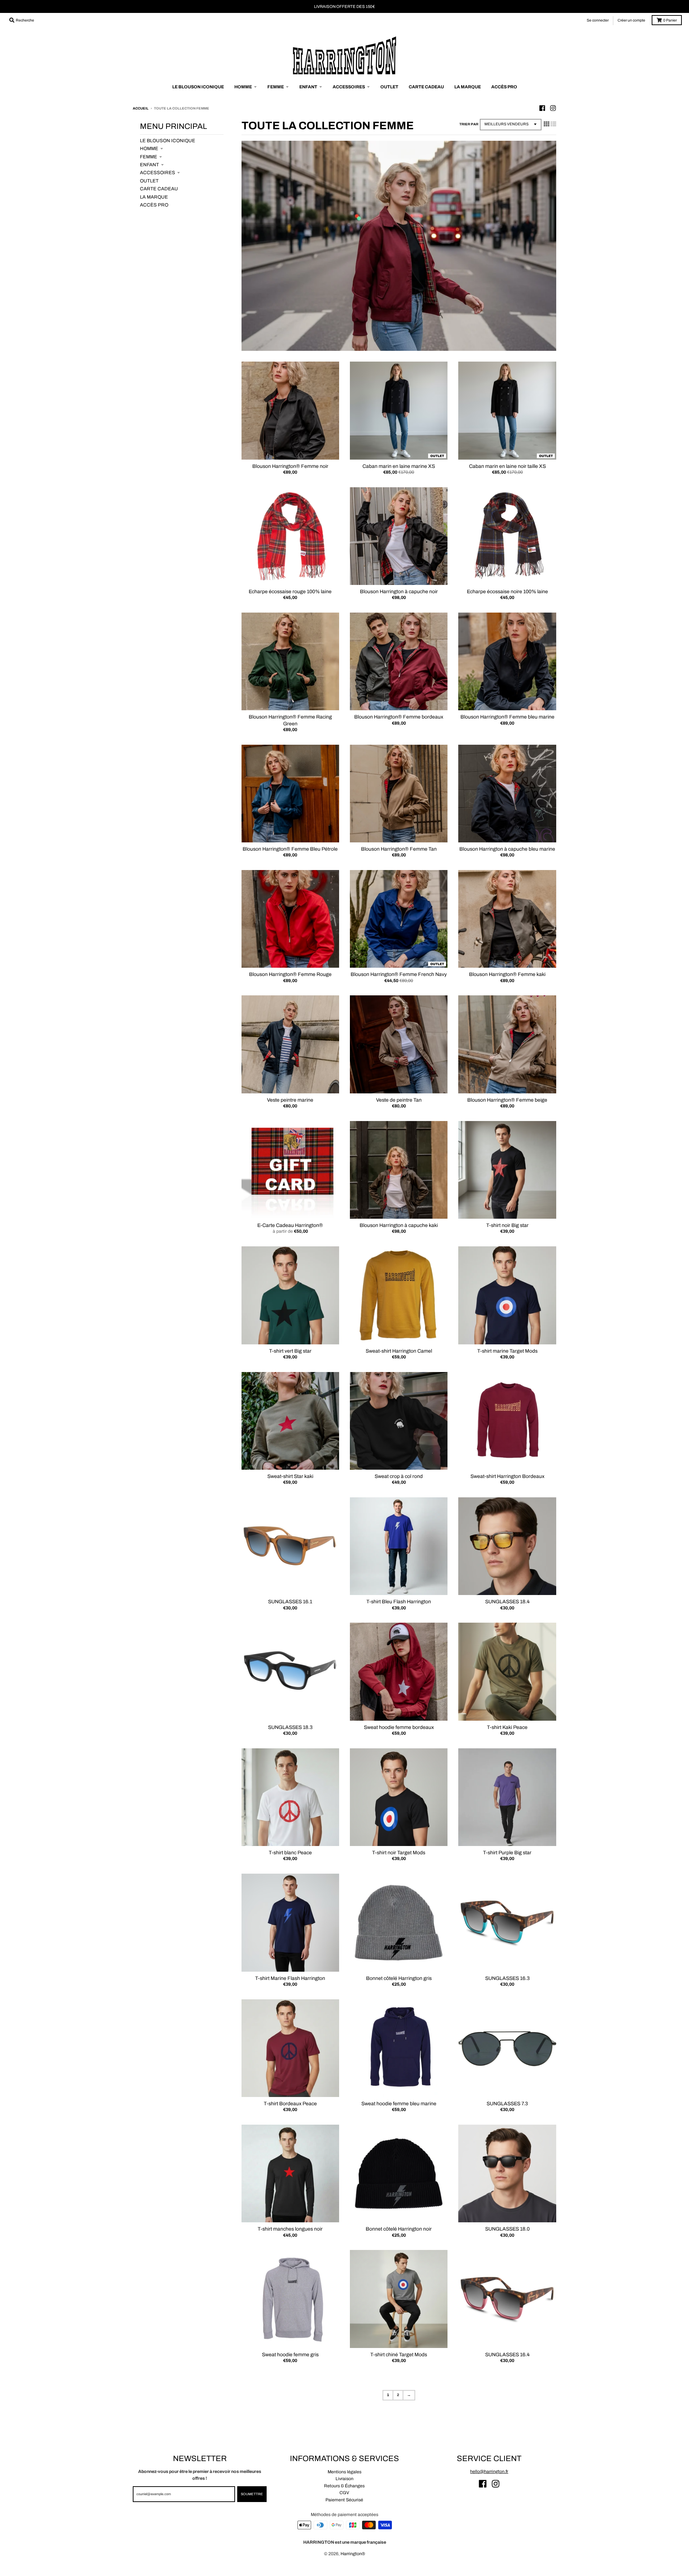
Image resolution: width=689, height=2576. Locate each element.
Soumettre (252, 2494)
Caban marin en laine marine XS (399, 466)
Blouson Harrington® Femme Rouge (290, 974)
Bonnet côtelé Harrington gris (399, 1978)
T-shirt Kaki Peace (507, 1727)
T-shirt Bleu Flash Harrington (399, 1602)
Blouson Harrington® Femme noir (290, 466)
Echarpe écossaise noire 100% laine (507, 592)
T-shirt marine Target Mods (507, 1351)
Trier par (469, 124)
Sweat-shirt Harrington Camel (399, 1351)
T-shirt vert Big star (290, 1351)
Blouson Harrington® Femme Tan (399, 849)
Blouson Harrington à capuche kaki (399, 1225)
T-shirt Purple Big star (507, 1853)
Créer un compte (631, 20)
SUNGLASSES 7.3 (507, 2104)
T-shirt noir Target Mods (399, 1853)
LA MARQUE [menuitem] (468, 87)
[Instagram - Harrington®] (553, 108)
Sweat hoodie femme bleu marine (399, 2104)
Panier (670, 20)
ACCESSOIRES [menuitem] (349, 87)
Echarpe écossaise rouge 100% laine (290, 592)
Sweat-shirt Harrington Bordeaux (507, 1476)
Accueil (141, 108)
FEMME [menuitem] (276, 87)
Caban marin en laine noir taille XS (507, 466)
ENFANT (149, 165)
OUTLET (149, 181)
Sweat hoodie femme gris (290, 2355)
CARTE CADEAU (159, 189)
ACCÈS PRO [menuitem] (504, 87)
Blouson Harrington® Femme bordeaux (399, 717)
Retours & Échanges (344, 2486)
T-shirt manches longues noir (290, 2229)
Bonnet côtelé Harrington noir (399, 2229)
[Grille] (547, 124)
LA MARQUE (154, 197)
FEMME (149, 157)
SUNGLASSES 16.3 (507, 1978)
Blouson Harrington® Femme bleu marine (507, 717)
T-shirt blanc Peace (290, 1853)
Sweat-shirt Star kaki (290, 1476)
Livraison (344, 2479)
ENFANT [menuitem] (308, 87)
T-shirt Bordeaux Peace (290, 2104)
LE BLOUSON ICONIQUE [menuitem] (198, 87)
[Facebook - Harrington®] (542, 108)
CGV (344, 2493)
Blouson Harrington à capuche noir (399, 592)
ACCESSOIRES (158, 173)
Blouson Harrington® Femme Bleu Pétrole (290, 849)
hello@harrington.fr (489, 2472)
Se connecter (598, 20)
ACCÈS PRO (154, 205)
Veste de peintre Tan (399, 1100)
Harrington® (353, 2554)
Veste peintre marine (290, 1100)
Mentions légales (344, 2472)
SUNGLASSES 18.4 (507, 1602)
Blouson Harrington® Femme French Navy (399, 974)
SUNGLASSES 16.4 (507, 2355)
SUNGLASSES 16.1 (290, 1602)
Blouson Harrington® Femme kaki (507, 974)
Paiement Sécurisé (344, 2500)
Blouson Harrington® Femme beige (507, 1100)
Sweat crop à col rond (399, 1476)
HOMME (149, 148)
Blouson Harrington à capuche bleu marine (507, 849)
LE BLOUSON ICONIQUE (168, 141)
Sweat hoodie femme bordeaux (399, 1727)
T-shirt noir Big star (507, 1225)
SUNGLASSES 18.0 (507, 2229)
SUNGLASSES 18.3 (290, 1727)
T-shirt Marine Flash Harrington (290, 1978)
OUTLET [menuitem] (389, 87)
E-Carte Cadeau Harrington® (290, 1225)
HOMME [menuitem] (243, 87)
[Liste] (553, 124)
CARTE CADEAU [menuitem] (426, 87)
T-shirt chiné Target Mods (399, 2355)
